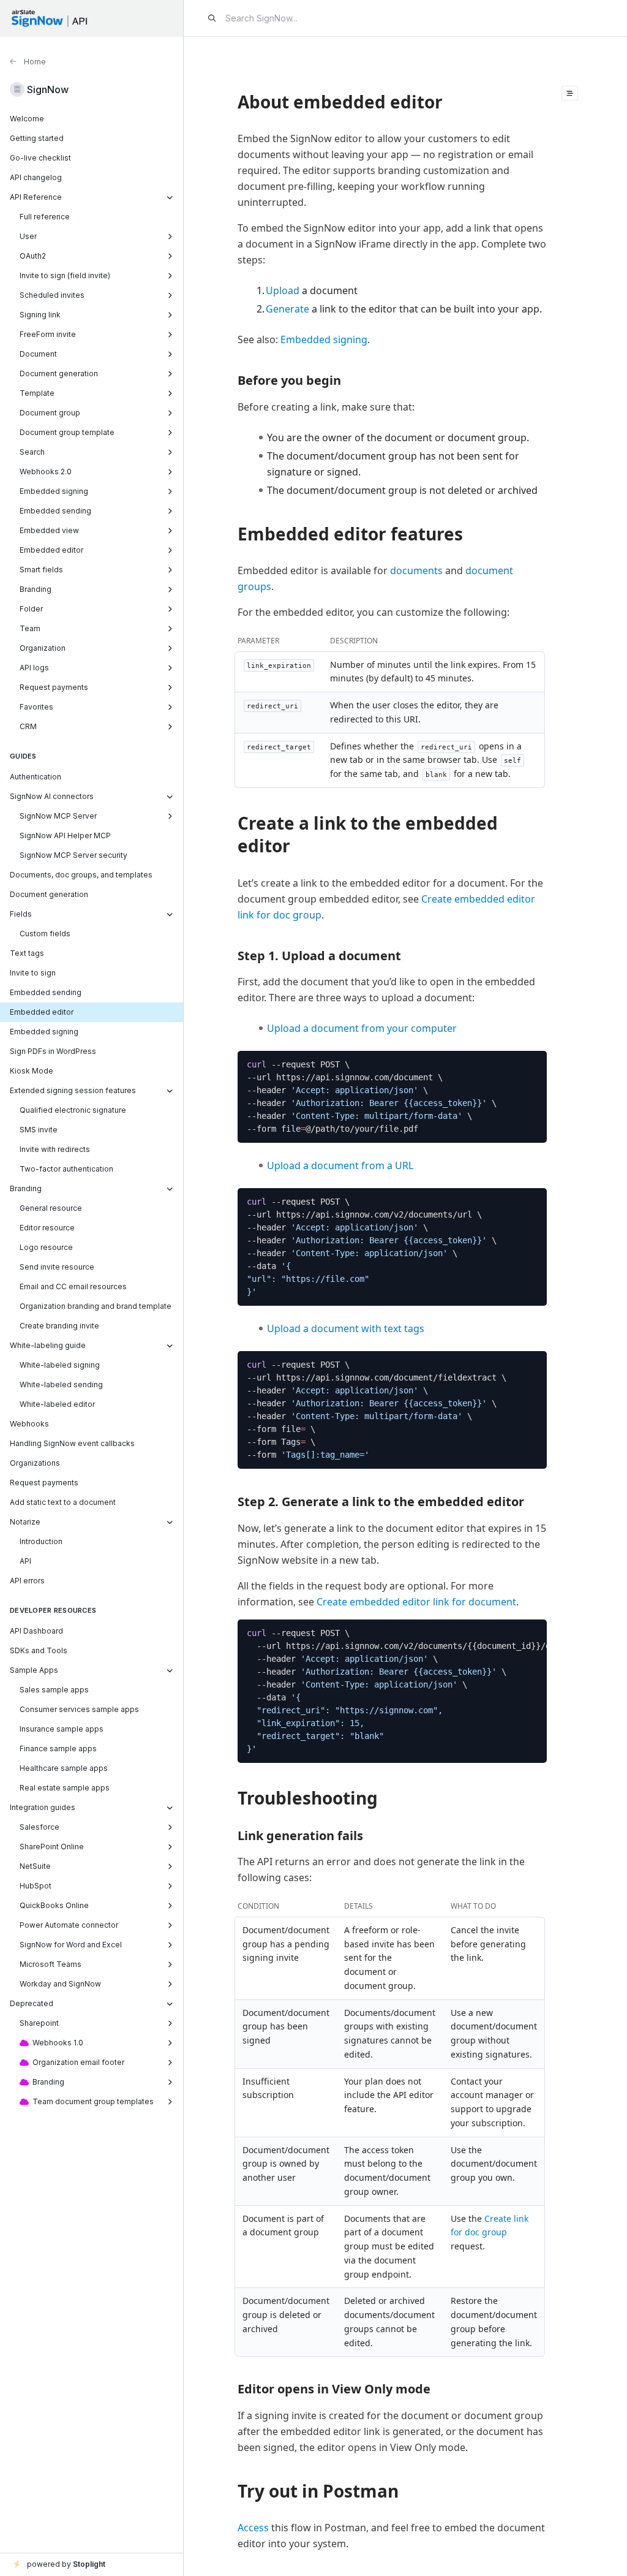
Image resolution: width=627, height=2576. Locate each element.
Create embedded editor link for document (416, 1602)
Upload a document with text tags (346, 1328)
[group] (392, 1097)
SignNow (48, 89)
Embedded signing (324, 339)
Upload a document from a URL (340, 1165)
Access (253, 2528)
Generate (287, 309)
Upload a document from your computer (362, 1028)
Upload (283, 290)
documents (416, 570)
